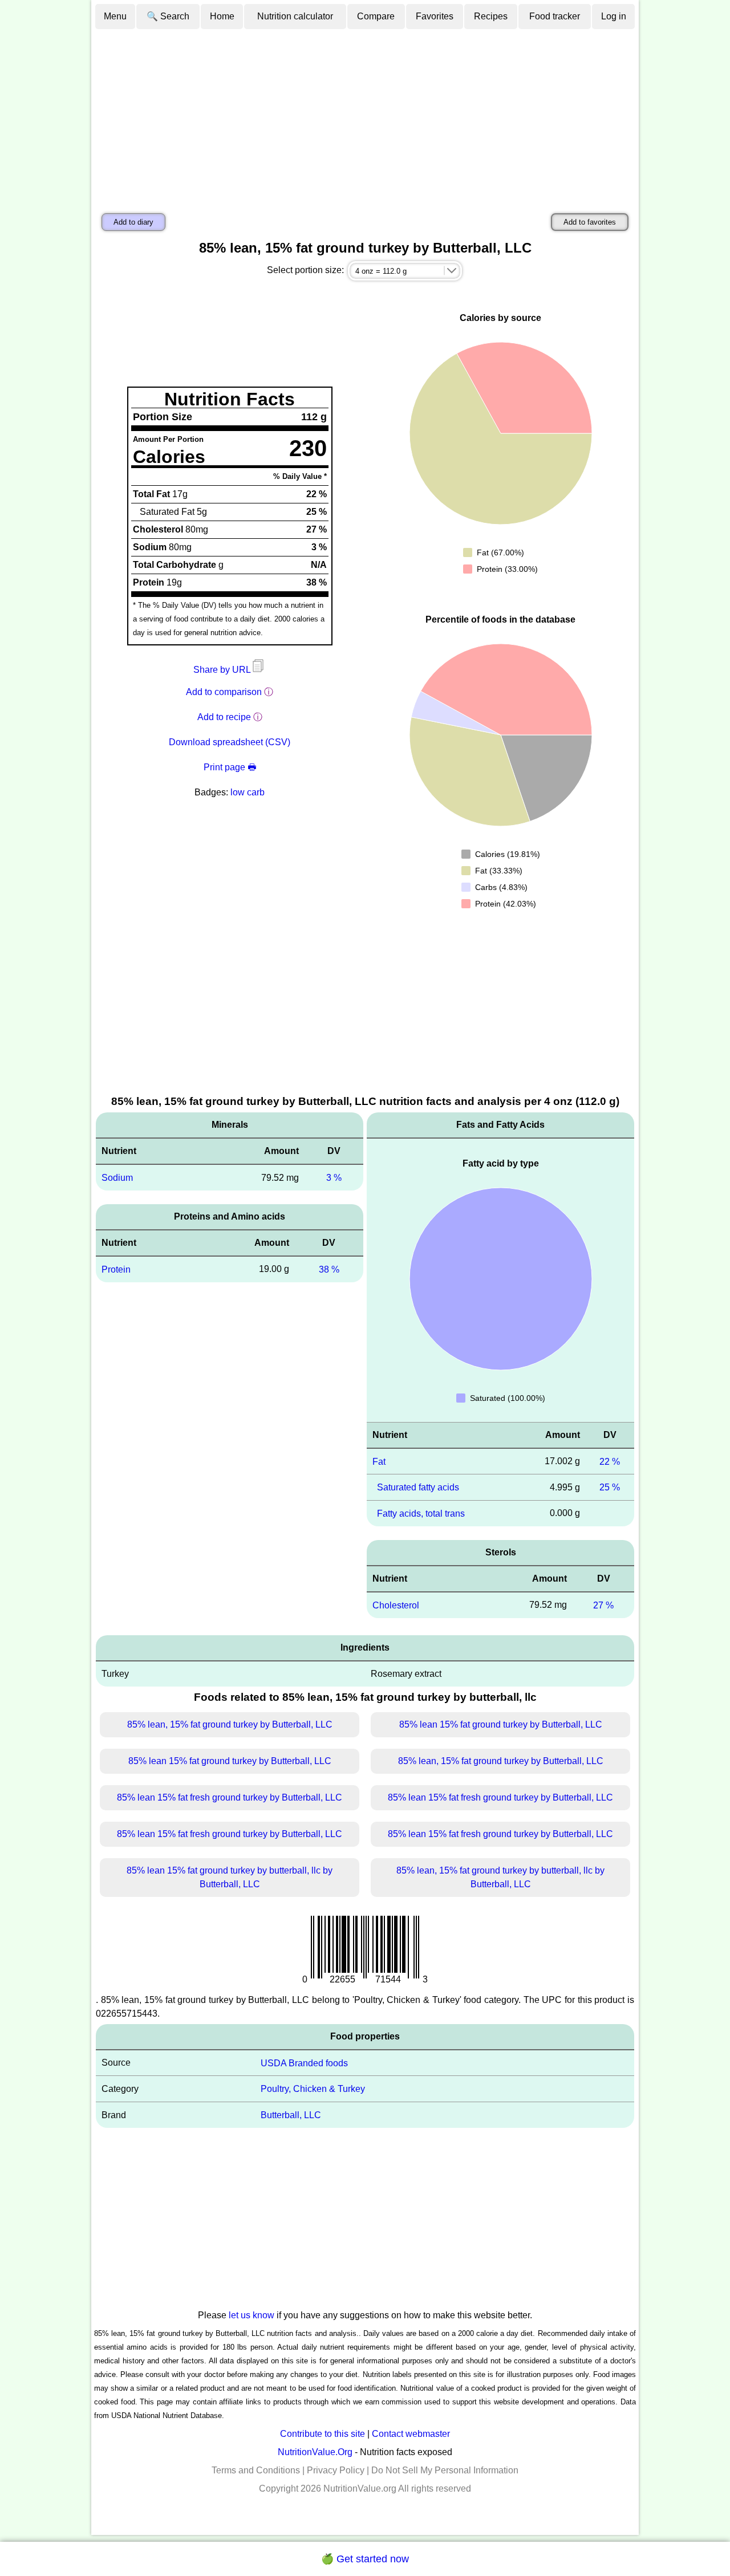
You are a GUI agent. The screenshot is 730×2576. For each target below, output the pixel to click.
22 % (610, 1461)
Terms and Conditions (256, 2470)
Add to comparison (224, 692)
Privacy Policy (336, 2470)
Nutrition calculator (295, 16)
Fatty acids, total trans (421, 1513)
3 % (334, 1178)
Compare (376, 16)
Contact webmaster (411, 2434)
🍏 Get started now (365, 2559)
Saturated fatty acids (418, 1487)
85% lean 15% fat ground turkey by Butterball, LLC (501, 1724)
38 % (329, 1269)
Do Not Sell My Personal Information (445, 2470)
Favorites (435, 16)
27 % (603, 1605)
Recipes (491, 16)
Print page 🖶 (230, 767)
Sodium (117, 1178)
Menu (115, 16)
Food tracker (555, 16)
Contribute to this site (323, 2434)
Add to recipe (224, 717)
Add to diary (133, 222)
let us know (252, 2315)
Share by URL (223, 670)
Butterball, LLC (291, 2115)
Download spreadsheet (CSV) (230, 742)
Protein (116, 1269)
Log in (614, 16)
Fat (379, 1461)
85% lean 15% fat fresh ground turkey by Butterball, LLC (230, 1797)
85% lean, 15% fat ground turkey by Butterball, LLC (230, 1724)
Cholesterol (396, 1605)
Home (222, 16)
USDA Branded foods (304, 2063)
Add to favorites (590, 222)
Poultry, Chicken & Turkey (313, 2089)
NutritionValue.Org (315, 2452)
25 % (610, 1487)
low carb (248, 792)
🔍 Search (168, 16)
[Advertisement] (365, 116)
